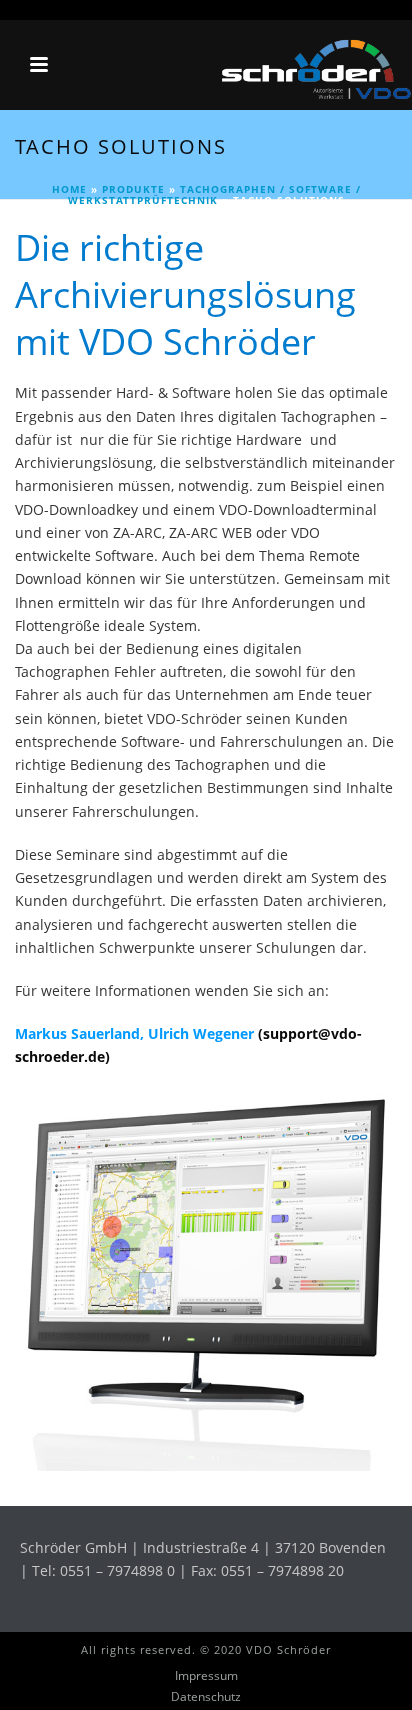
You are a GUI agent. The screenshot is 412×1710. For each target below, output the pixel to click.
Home (69, 189)
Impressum (206, 1676)
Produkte (133, 189)
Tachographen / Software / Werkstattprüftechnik (214, 194)
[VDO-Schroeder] (312, 65)
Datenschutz (206, 1697)
